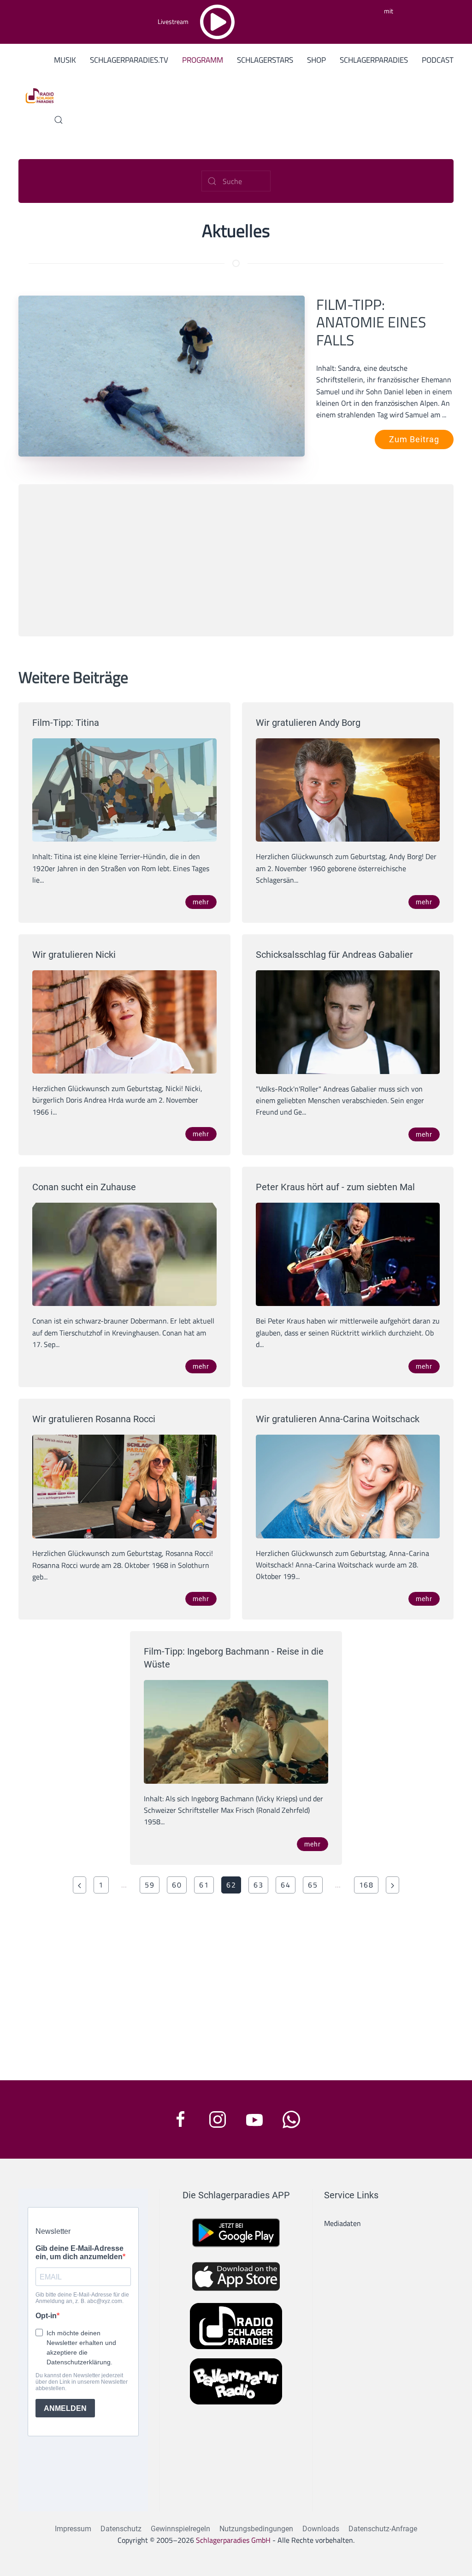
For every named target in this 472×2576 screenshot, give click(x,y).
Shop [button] (316, 60)
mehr (201, 902)
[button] (59, 120)
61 (204, 1885)
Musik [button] (65, 60)
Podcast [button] (438, 60)
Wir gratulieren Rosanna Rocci (94, 1419)
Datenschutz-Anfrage (383, 2529)
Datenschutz (121, 2529)
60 (177, 1885)
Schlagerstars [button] (265, 60)
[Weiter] (392, 1885)
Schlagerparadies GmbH (233, 2540)
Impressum (73, 2529)
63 (258, 1885)
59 (150, 1885)
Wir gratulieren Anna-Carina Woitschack (338, 1419)
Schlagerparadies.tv (129, 60)
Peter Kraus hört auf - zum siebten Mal (335, 1187)
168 (366, 1885)
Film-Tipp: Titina (66, 723)
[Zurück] (80, 1885)
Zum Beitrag (414, 439)
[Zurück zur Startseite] (36, 95)
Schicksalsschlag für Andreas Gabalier (334, 955)
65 (313, 1885)
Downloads (321, 2529)
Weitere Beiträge (73, 677)
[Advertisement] (236, 560)
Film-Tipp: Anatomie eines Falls (371, 322)
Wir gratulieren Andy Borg (308, 723)
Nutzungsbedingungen (256, 2529)
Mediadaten (342, 2223)
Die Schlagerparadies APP (236, 2195)
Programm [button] (203, 60)
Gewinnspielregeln (180, 2529)
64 (286, 1885)
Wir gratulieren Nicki (74, 955)
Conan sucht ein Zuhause (84, 1187)
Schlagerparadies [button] (374, 60)
